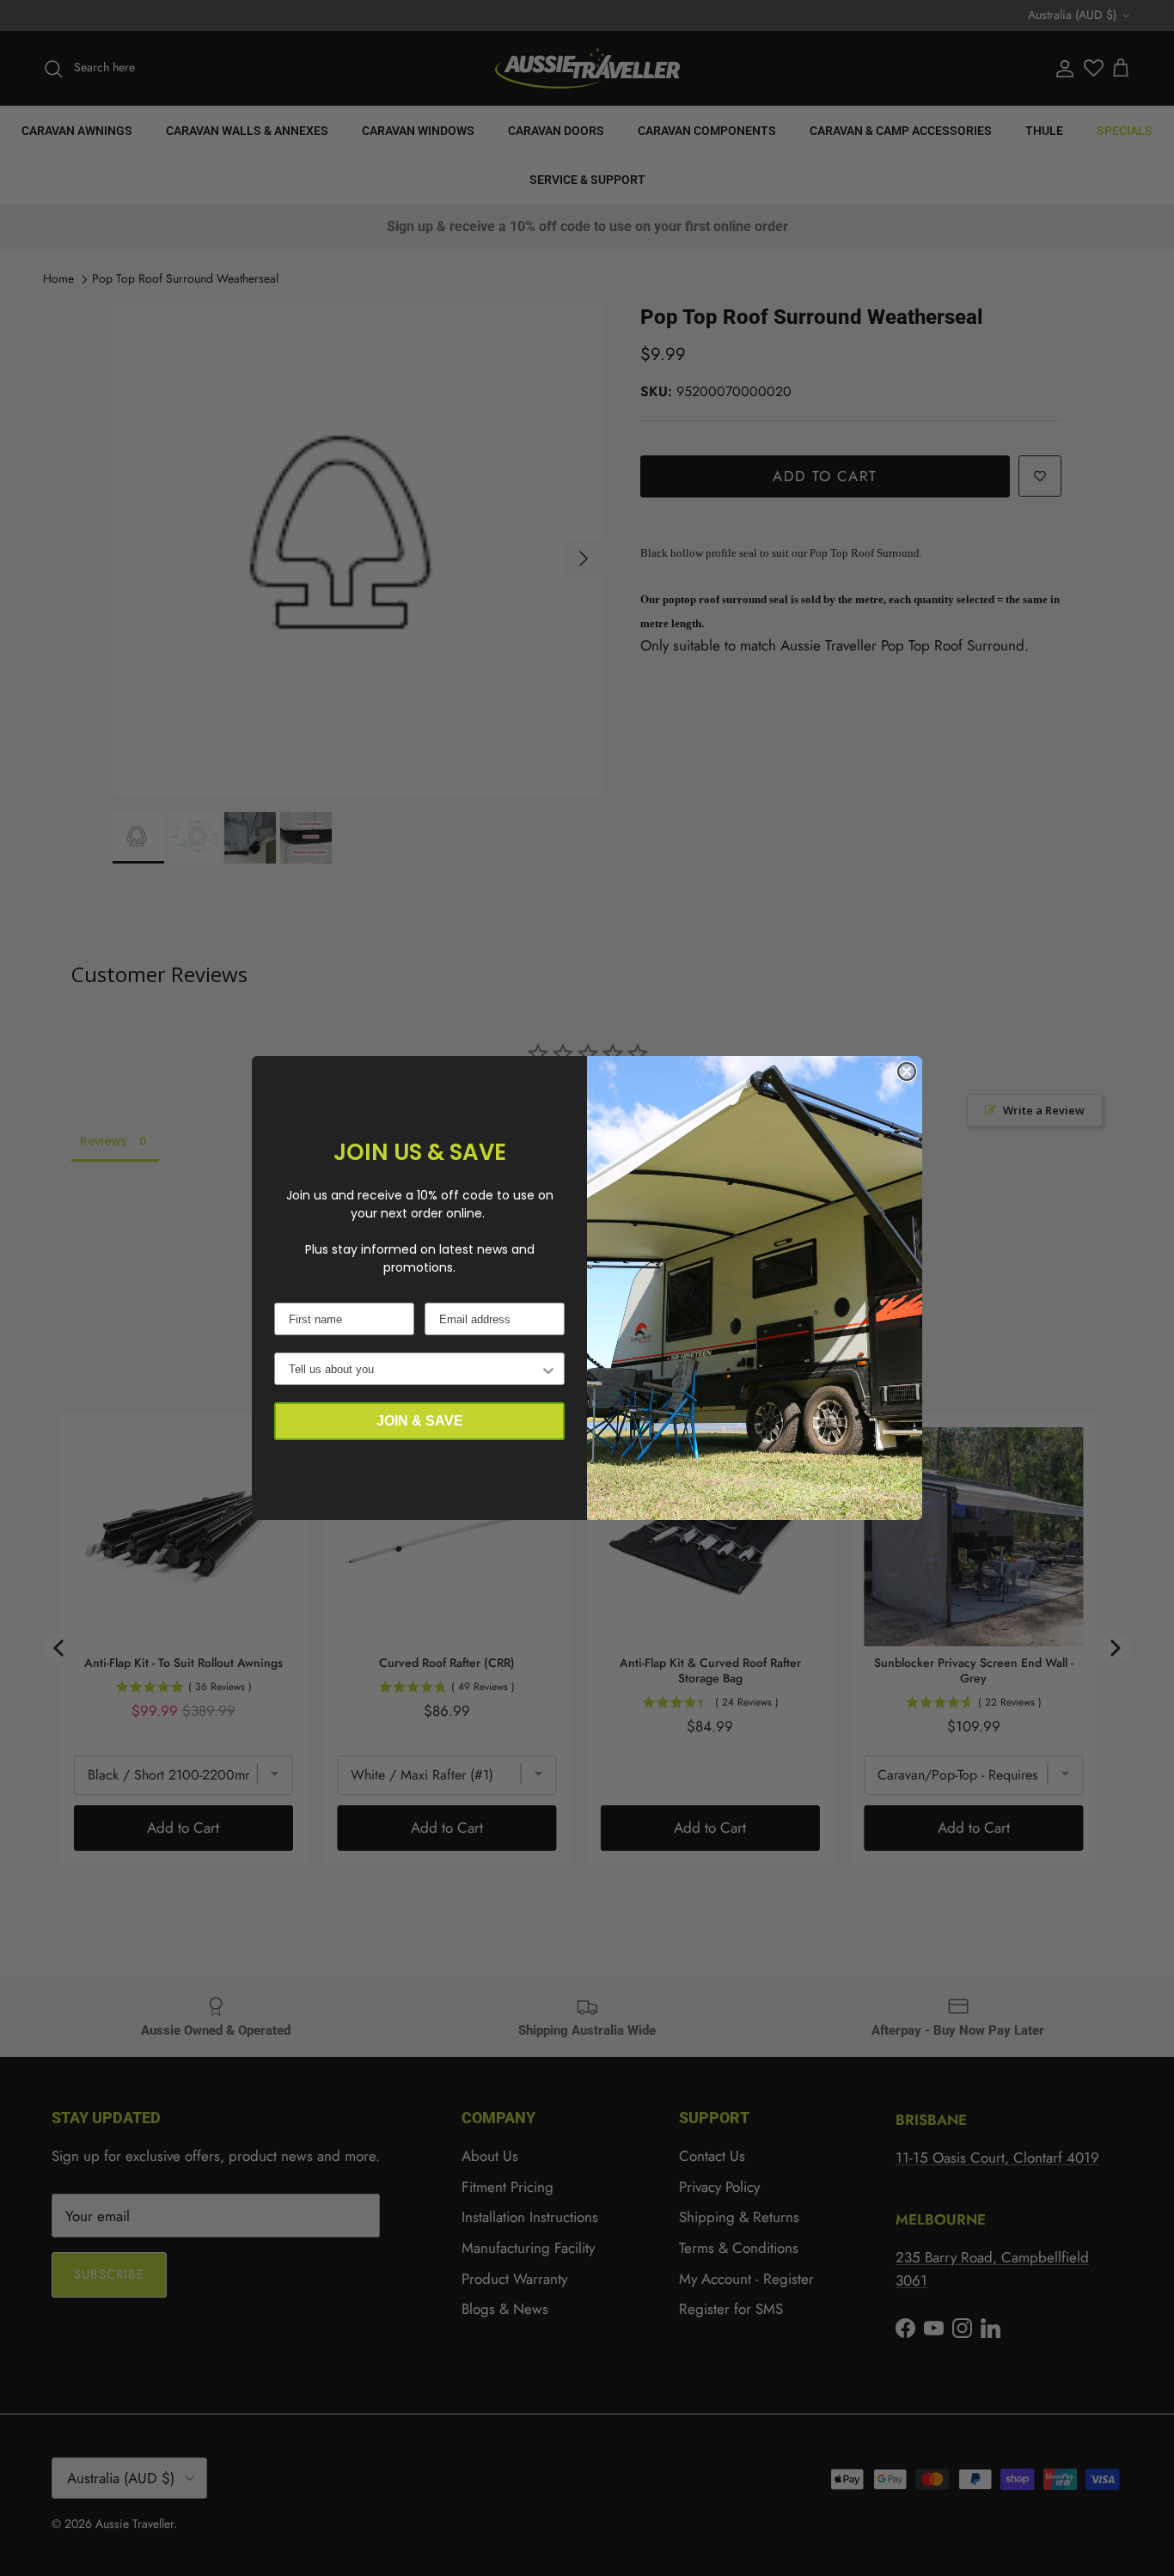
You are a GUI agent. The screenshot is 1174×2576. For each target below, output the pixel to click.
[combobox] (414, 1369)
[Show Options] (548, 1369)
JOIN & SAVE (420, 1421)
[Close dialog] (907, 1071)
